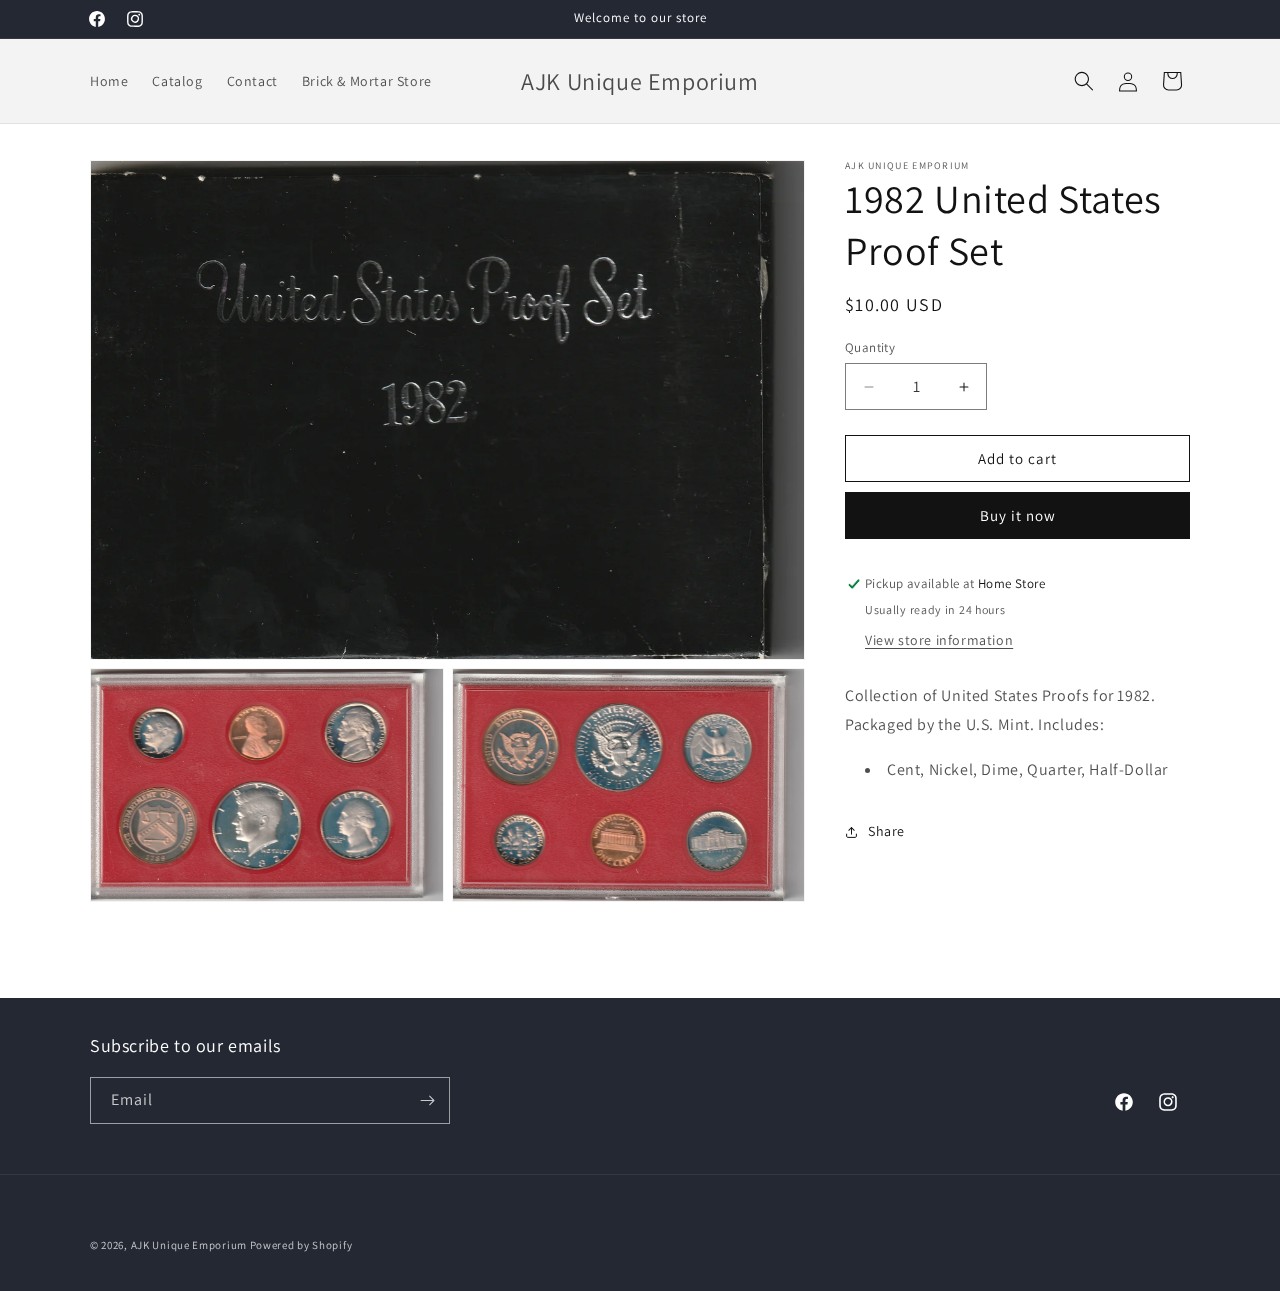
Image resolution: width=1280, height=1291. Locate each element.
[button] (1084, 81)
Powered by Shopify (301, 1245)
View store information (939, 640)
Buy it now (1018, 516)
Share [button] (886, 831)
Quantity (870, 347)
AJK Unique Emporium (189, 1245)
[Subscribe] (427, 1100)
